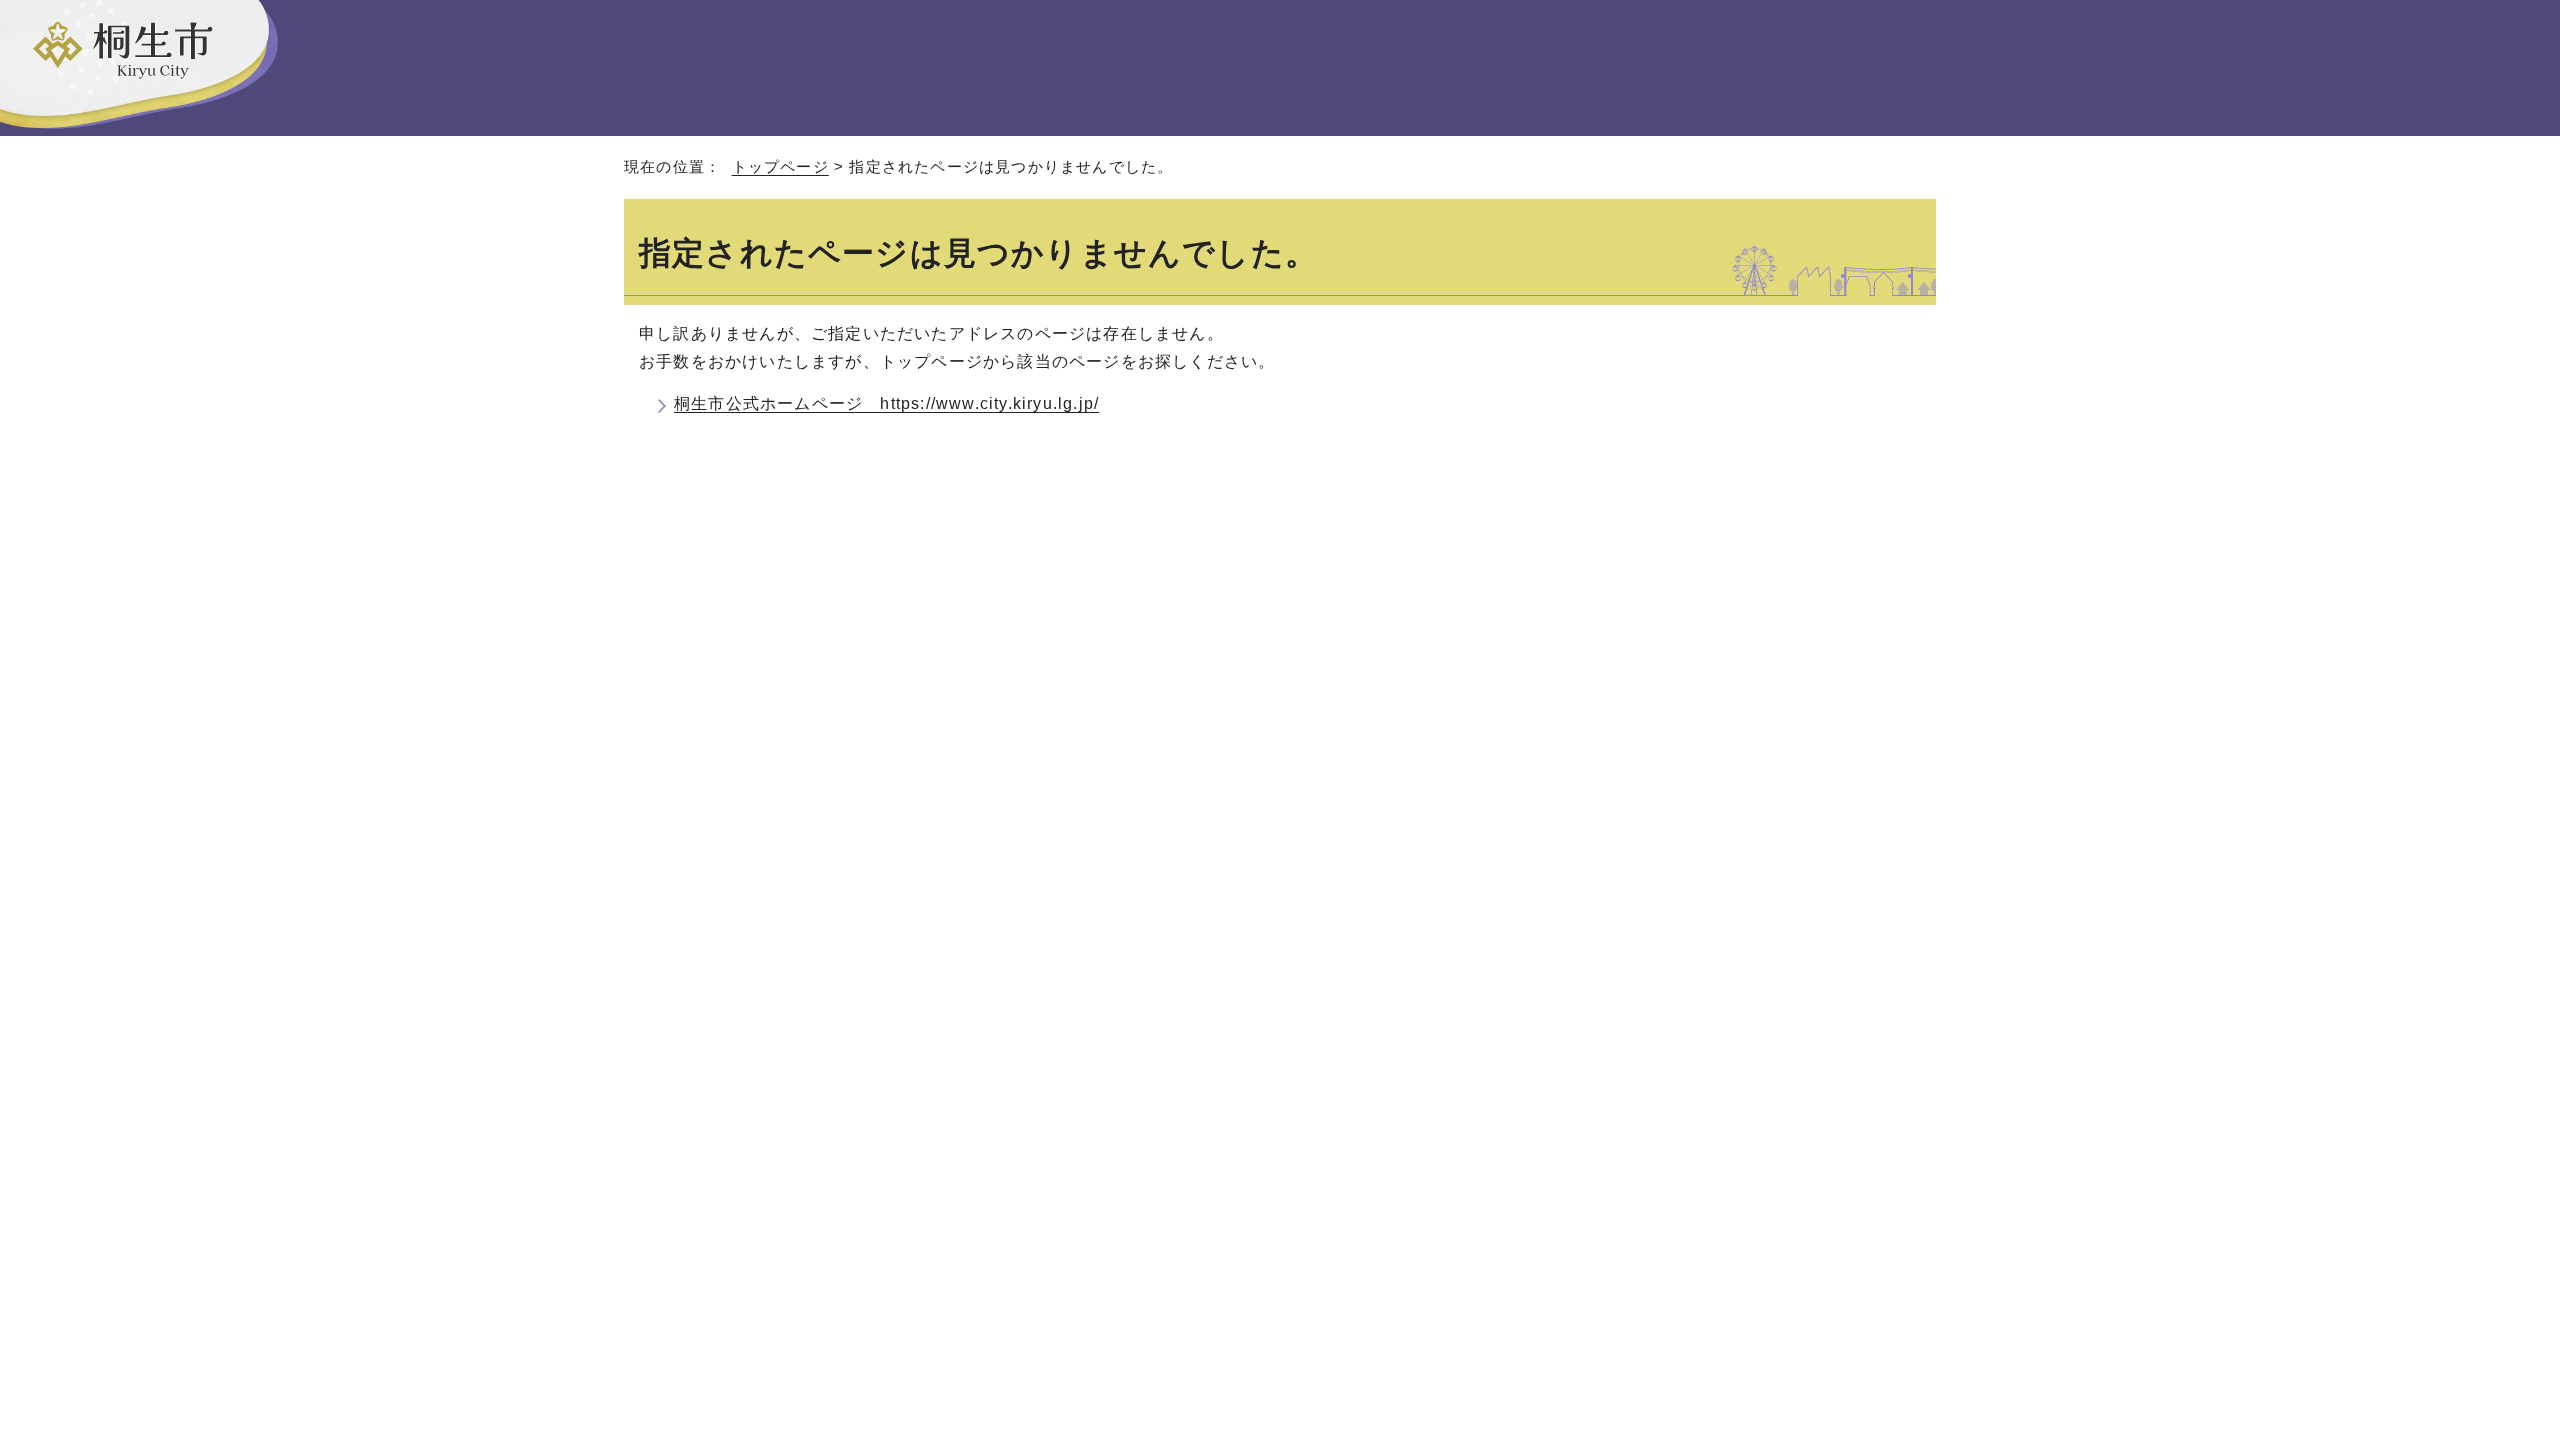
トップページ (780, 166)
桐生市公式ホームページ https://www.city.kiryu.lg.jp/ (886, 403)
